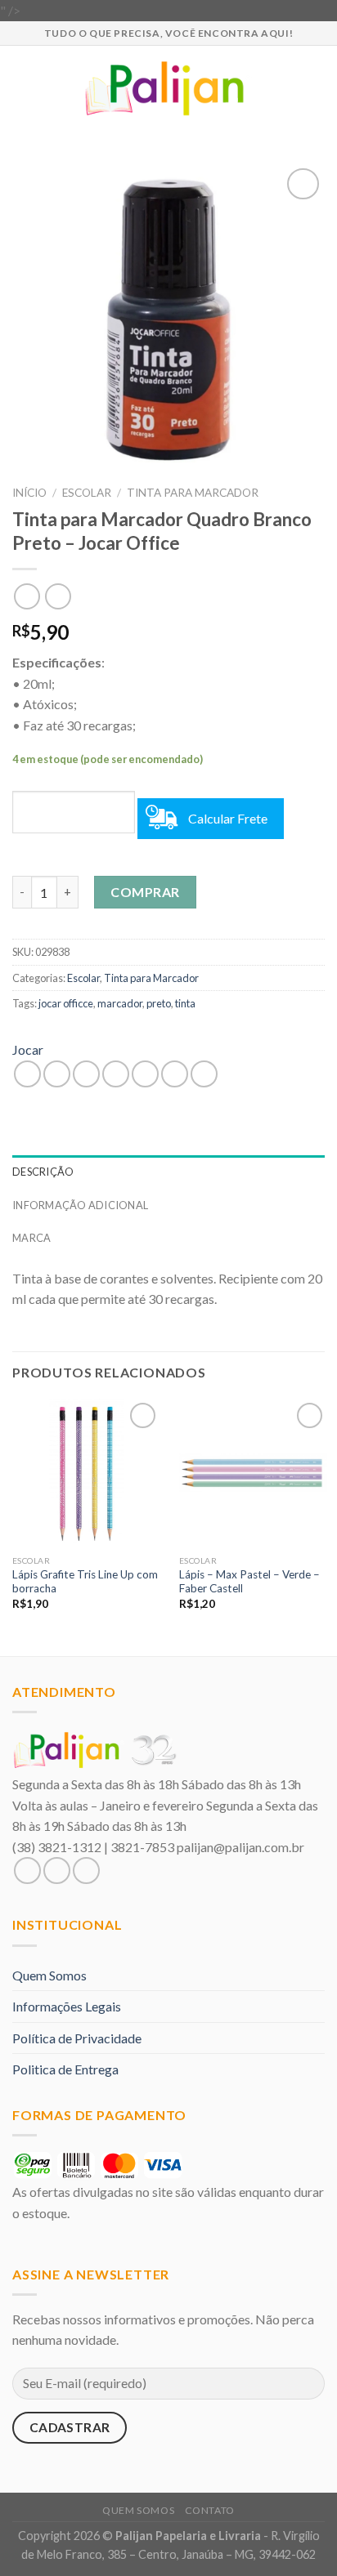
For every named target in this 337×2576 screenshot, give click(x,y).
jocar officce (66, 1003)
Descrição (43, 1172)
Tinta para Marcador (193, 493)
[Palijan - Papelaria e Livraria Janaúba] (169, 88)
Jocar (28, 1049)
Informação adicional (80, 1205)
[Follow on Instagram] (57, 1871)
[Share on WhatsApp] (27, 1074)
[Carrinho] (317, 88)
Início (29, 493)
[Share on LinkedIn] (204, 1074)
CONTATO (210, 2510)
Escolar (87, 493)
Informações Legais (67, 2006)
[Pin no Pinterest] (145, 1074)
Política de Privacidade (77, 2038)
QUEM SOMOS (138, 2510)
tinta (185, 1003)
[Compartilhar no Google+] (175, 1074)
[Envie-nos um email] (86, 1871)
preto (159, 1003)
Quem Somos (49, 1975)
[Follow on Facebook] (27, 1871)
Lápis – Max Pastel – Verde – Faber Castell (249, 1582)
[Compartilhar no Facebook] (57, 1074)
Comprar (145, 892)
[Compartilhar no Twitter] (86, 1074)
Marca (31, 1238)
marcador (120, 1003)
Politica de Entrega (65, 2069)
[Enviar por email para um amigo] (116, 1074)
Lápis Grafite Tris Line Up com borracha (85, 1582)
